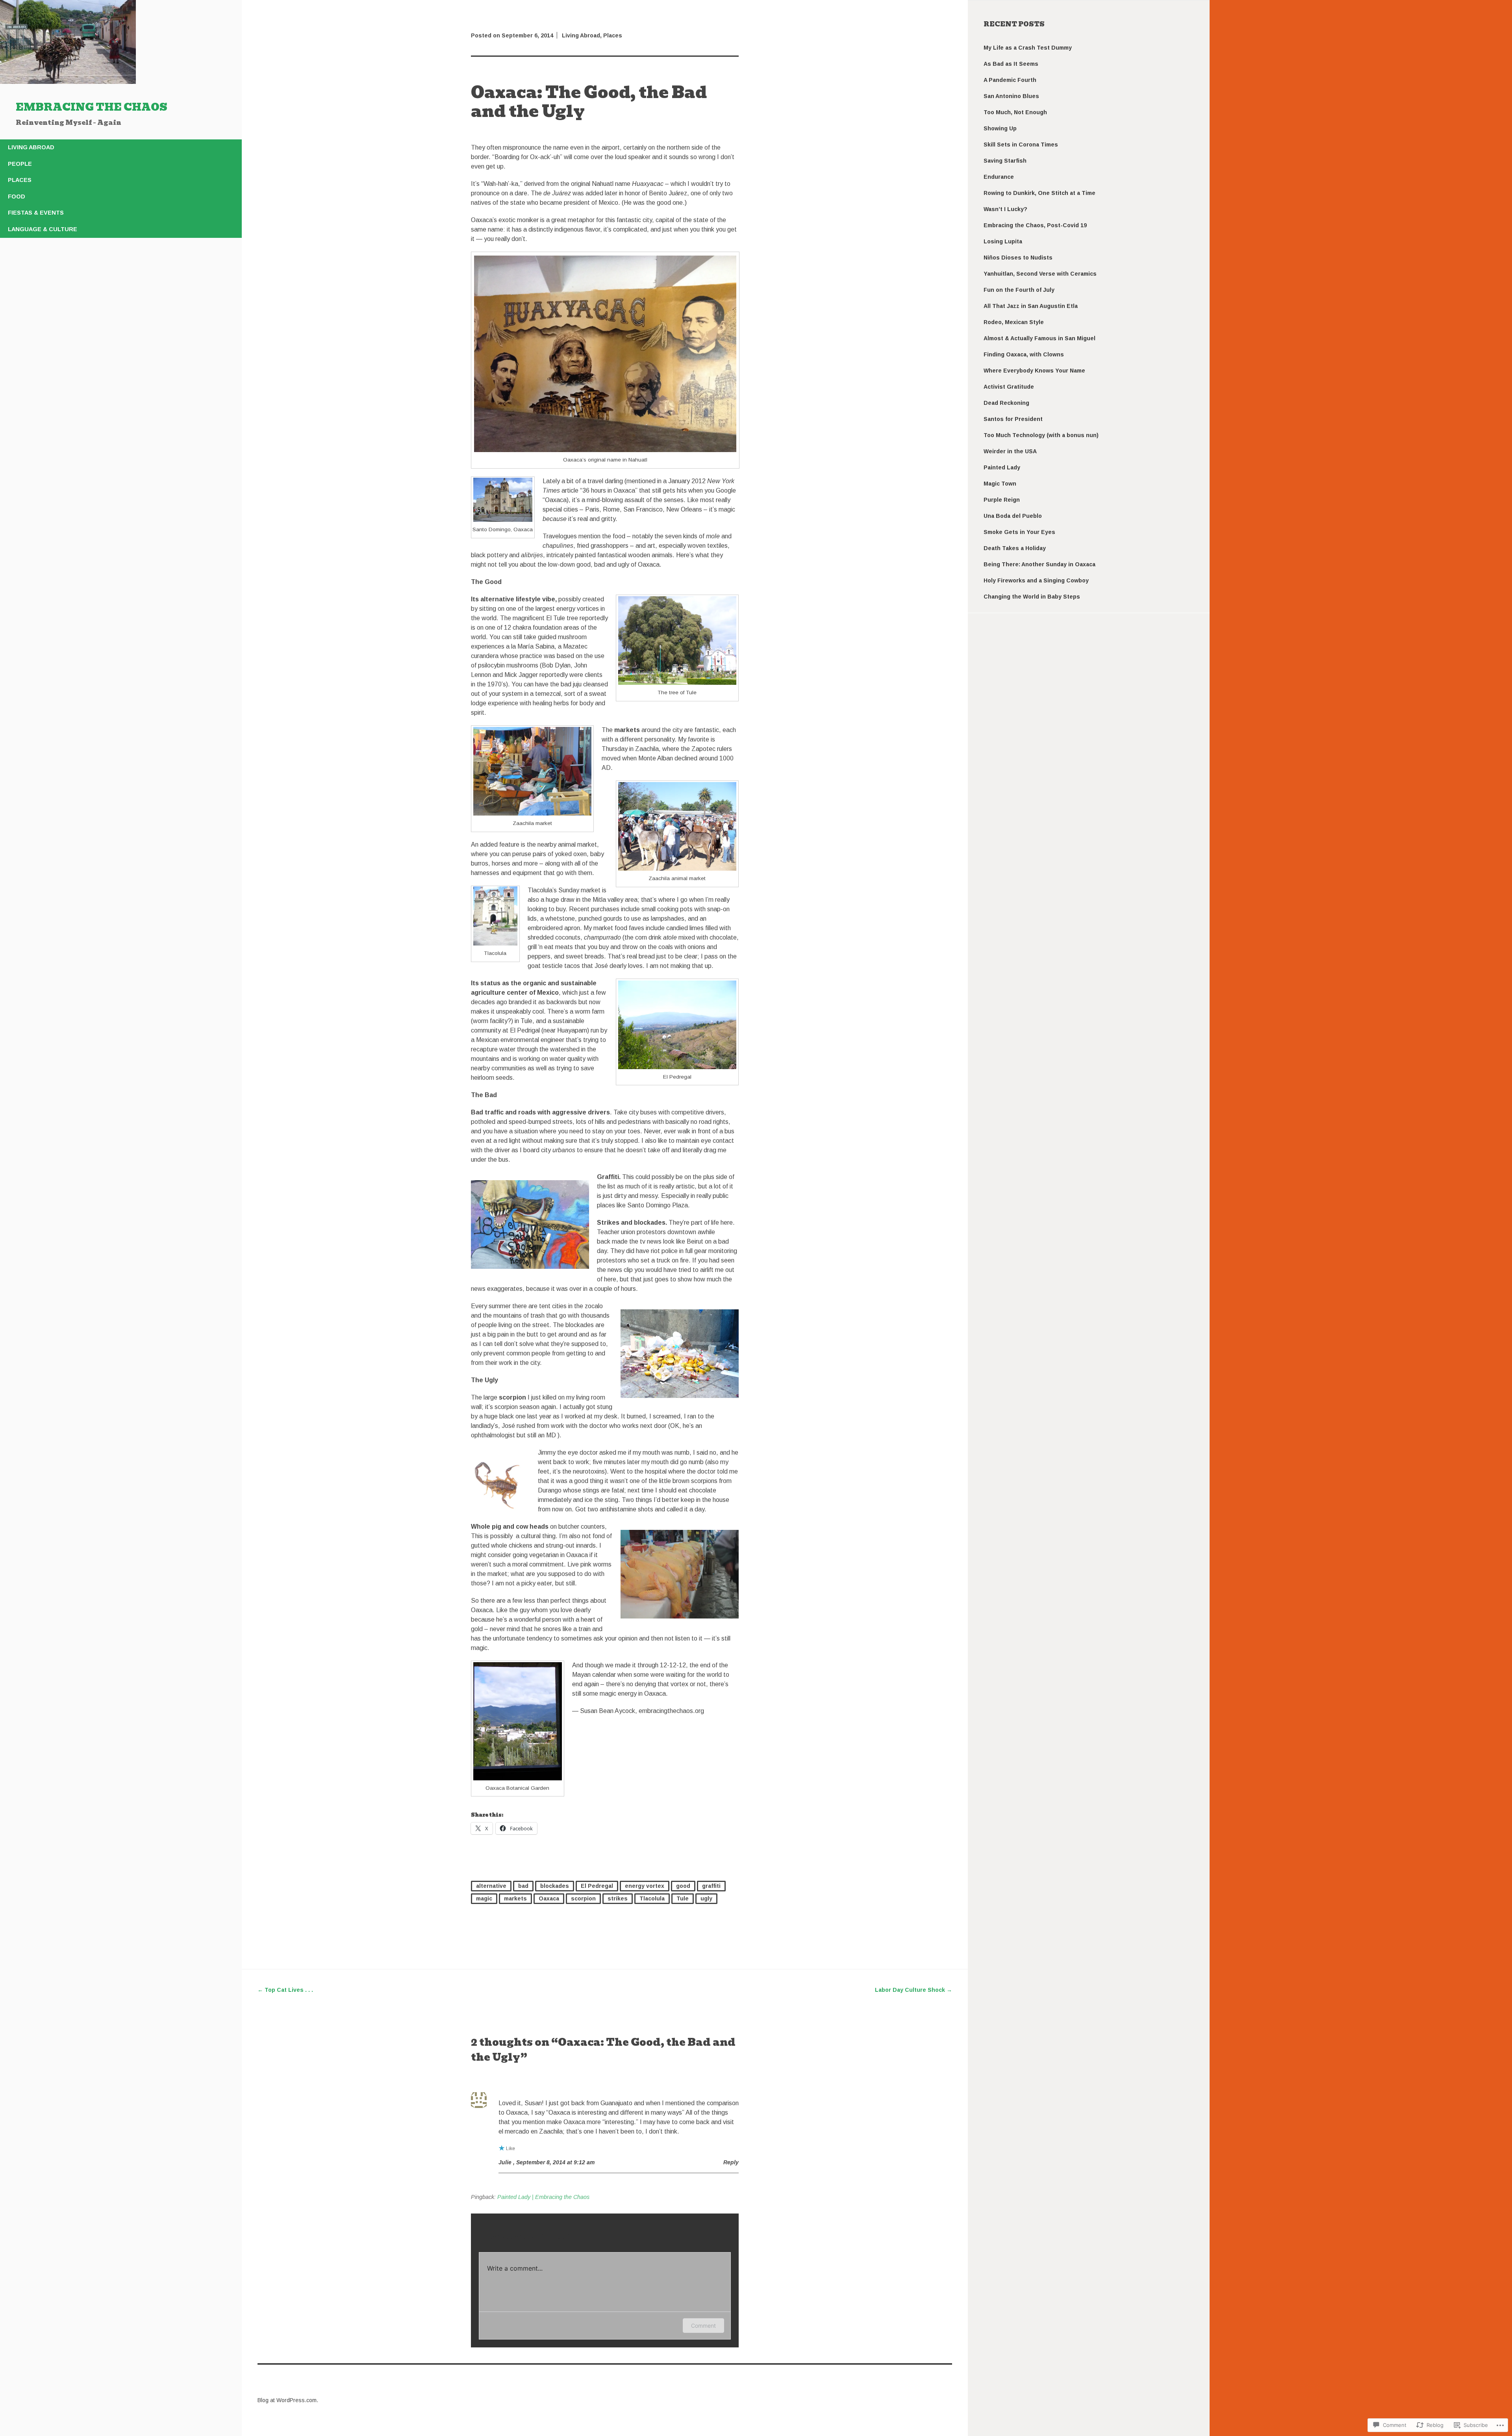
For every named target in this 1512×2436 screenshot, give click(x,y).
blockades (555, 1886)
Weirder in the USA (1010, 451)
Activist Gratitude (1009, 387)
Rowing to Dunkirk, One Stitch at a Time (1039, 193)
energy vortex (645, 1886)
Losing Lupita (1003, 241)
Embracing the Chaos (92, 107)
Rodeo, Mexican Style (1014, 322)
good (683, 1886)
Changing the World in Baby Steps (1032, 597)
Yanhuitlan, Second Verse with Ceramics (1040, 274)
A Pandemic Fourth (1010, 80)
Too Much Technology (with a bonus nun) (1041, 435)
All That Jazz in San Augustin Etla (1031, 306)
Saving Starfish (1005, 161)
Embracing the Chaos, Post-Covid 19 (1035, 225)
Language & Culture (43, 229)
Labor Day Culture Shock (913, 1990)
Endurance (999, 177)
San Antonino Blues (1011, 96)
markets (515, 1898)
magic (484, 1898)
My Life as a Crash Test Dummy (1028, 48)
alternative (491, 1886)
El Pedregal (597, 1886)
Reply (731, 2162)
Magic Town (1000, 484)
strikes (618, 1898)
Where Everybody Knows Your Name (1034, 371)
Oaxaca (549, 1898)
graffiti (711, 1886)
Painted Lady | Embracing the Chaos (543, 2197)
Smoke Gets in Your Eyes (1019, 532)
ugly (706, 1898)
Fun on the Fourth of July (1019, 290)
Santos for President (1013, 419)
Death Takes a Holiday (1015, 548)
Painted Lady (1002, 467)
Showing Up (1000, 128)
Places (20, 180)
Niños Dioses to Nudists (1018, 258)
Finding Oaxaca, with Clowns (1024, 354)
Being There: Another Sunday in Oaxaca (1039, 564)
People (20, 164)
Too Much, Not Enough (1015, 112)
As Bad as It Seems (1011, 64)
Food (17, 197)
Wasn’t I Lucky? (1005, 209)
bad (523, 1886)
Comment (703, 2326)
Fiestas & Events (36, 213)
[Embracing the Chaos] (68, 82)
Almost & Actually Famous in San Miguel (1039, 338)
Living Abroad (31, 147)
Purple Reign (1002, 500)
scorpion (583, 1898)
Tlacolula (652, 1898)
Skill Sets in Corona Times (1021, 145)
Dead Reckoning (1006, 403)
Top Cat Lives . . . (285, 1990)
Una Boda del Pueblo (1013, 516)
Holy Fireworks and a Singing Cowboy (1036, 580)
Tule (683, 1898)
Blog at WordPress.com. (288, 2400)
